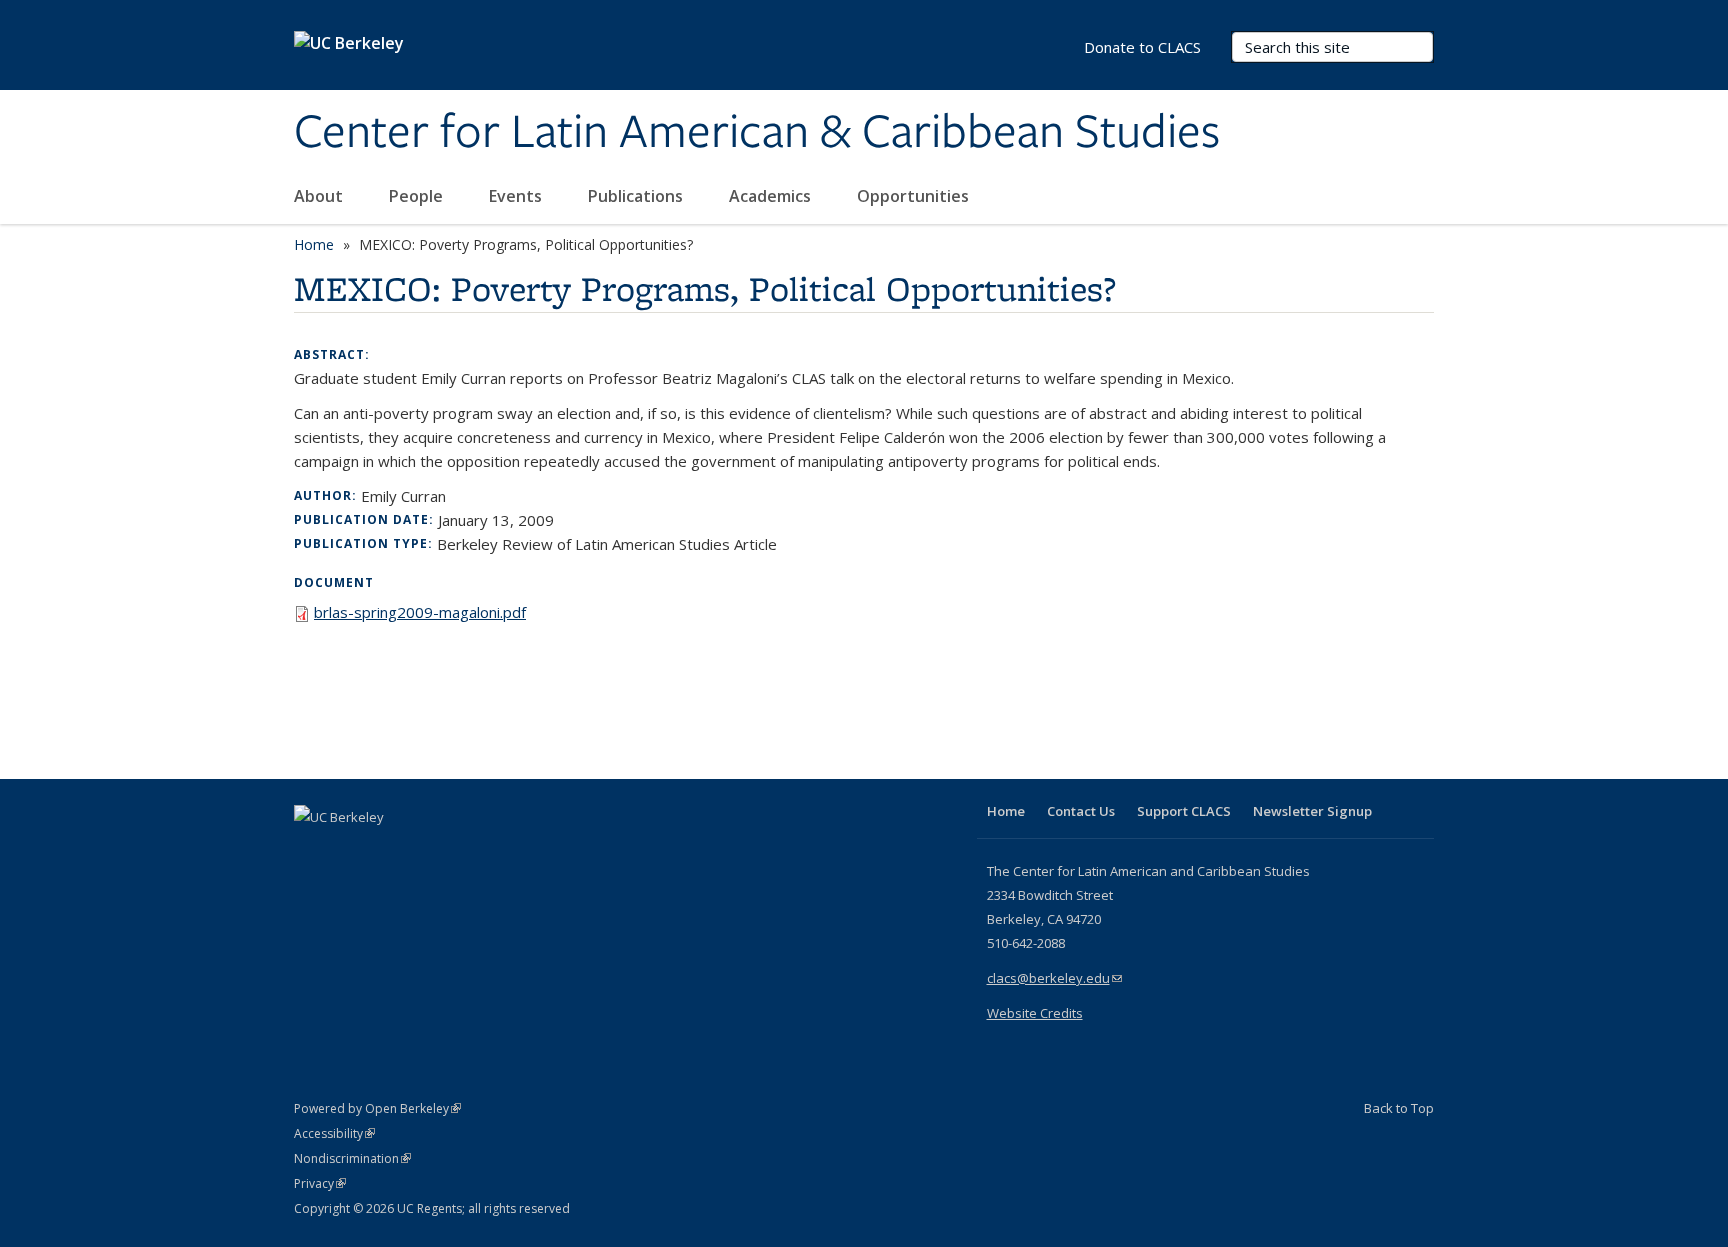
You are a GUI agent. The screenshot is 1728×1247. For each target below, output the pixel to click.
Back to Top (1399, 1108)
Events (517, 196)
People (418, 196)
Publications (637, 196)
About (320, 196)
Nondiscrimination (352, 1158)
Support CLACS (1184, 811)
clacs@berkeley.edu (1054, 978)
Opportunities (915, 196)
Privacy (320, 1183)
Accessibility (334, 1133)
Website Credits (1035, 1013)
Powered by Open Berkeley (377, 1108)
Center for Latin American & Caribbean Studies (757, 133)
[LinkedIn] (351, 851)
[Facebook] (312, 851)
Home (314, 244)
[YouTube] (390, 851)
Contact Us (1081, 811)
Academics (772, 196)
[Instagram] (429, 851)
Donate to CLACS (1142, 47)
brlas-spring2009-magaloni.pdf (420, 612)
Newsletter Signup (1312, 811)
